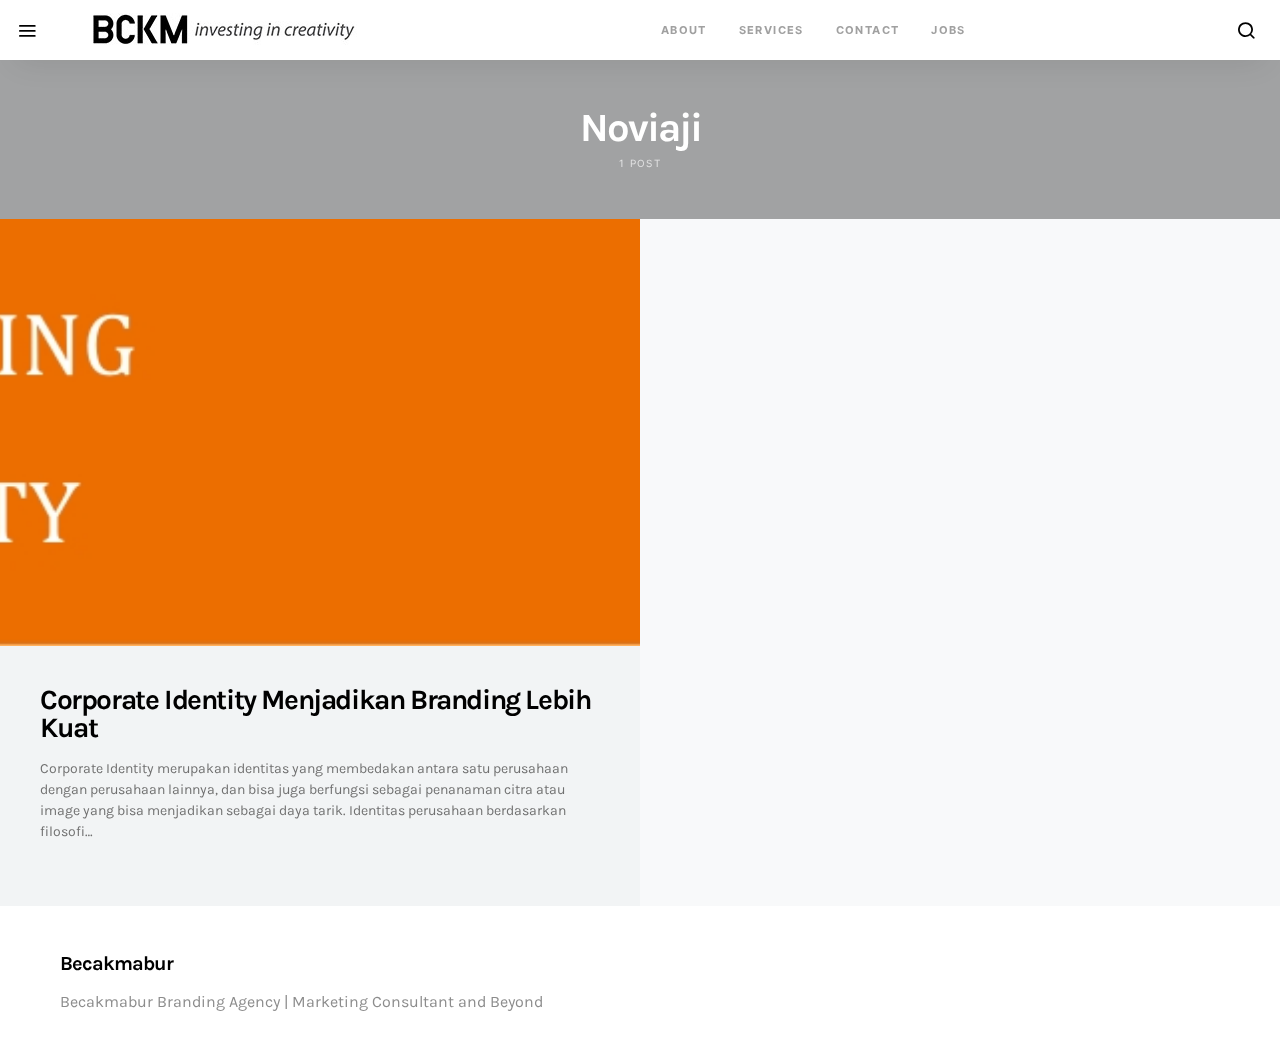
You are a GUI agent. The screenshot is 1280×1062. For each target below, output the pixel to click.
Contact (868, 30)
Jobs (948, 30)
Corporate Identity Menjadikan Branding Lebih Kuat (315, 713)
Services (771, 30)
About (684, 30)
